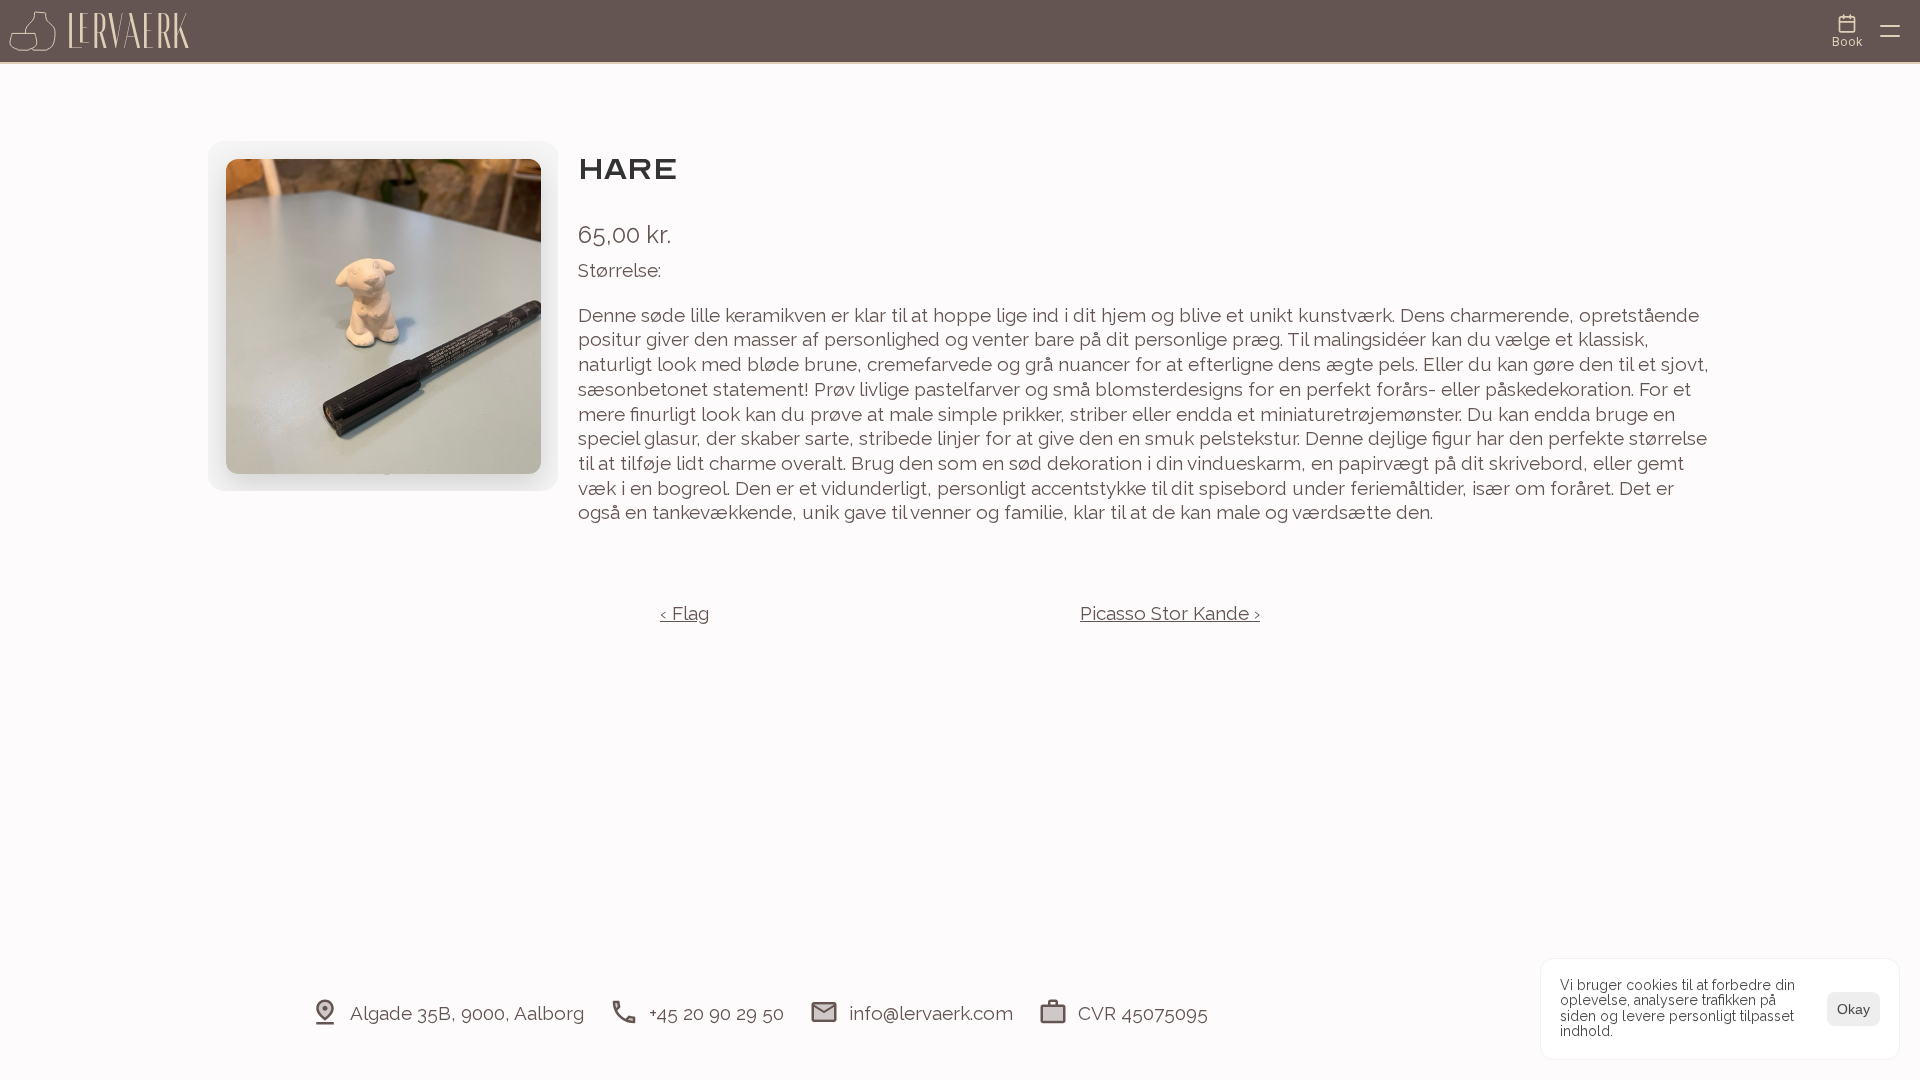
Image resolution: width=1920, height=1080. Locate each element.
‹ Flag (684, 613)
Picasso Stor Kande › (1170, 613)
